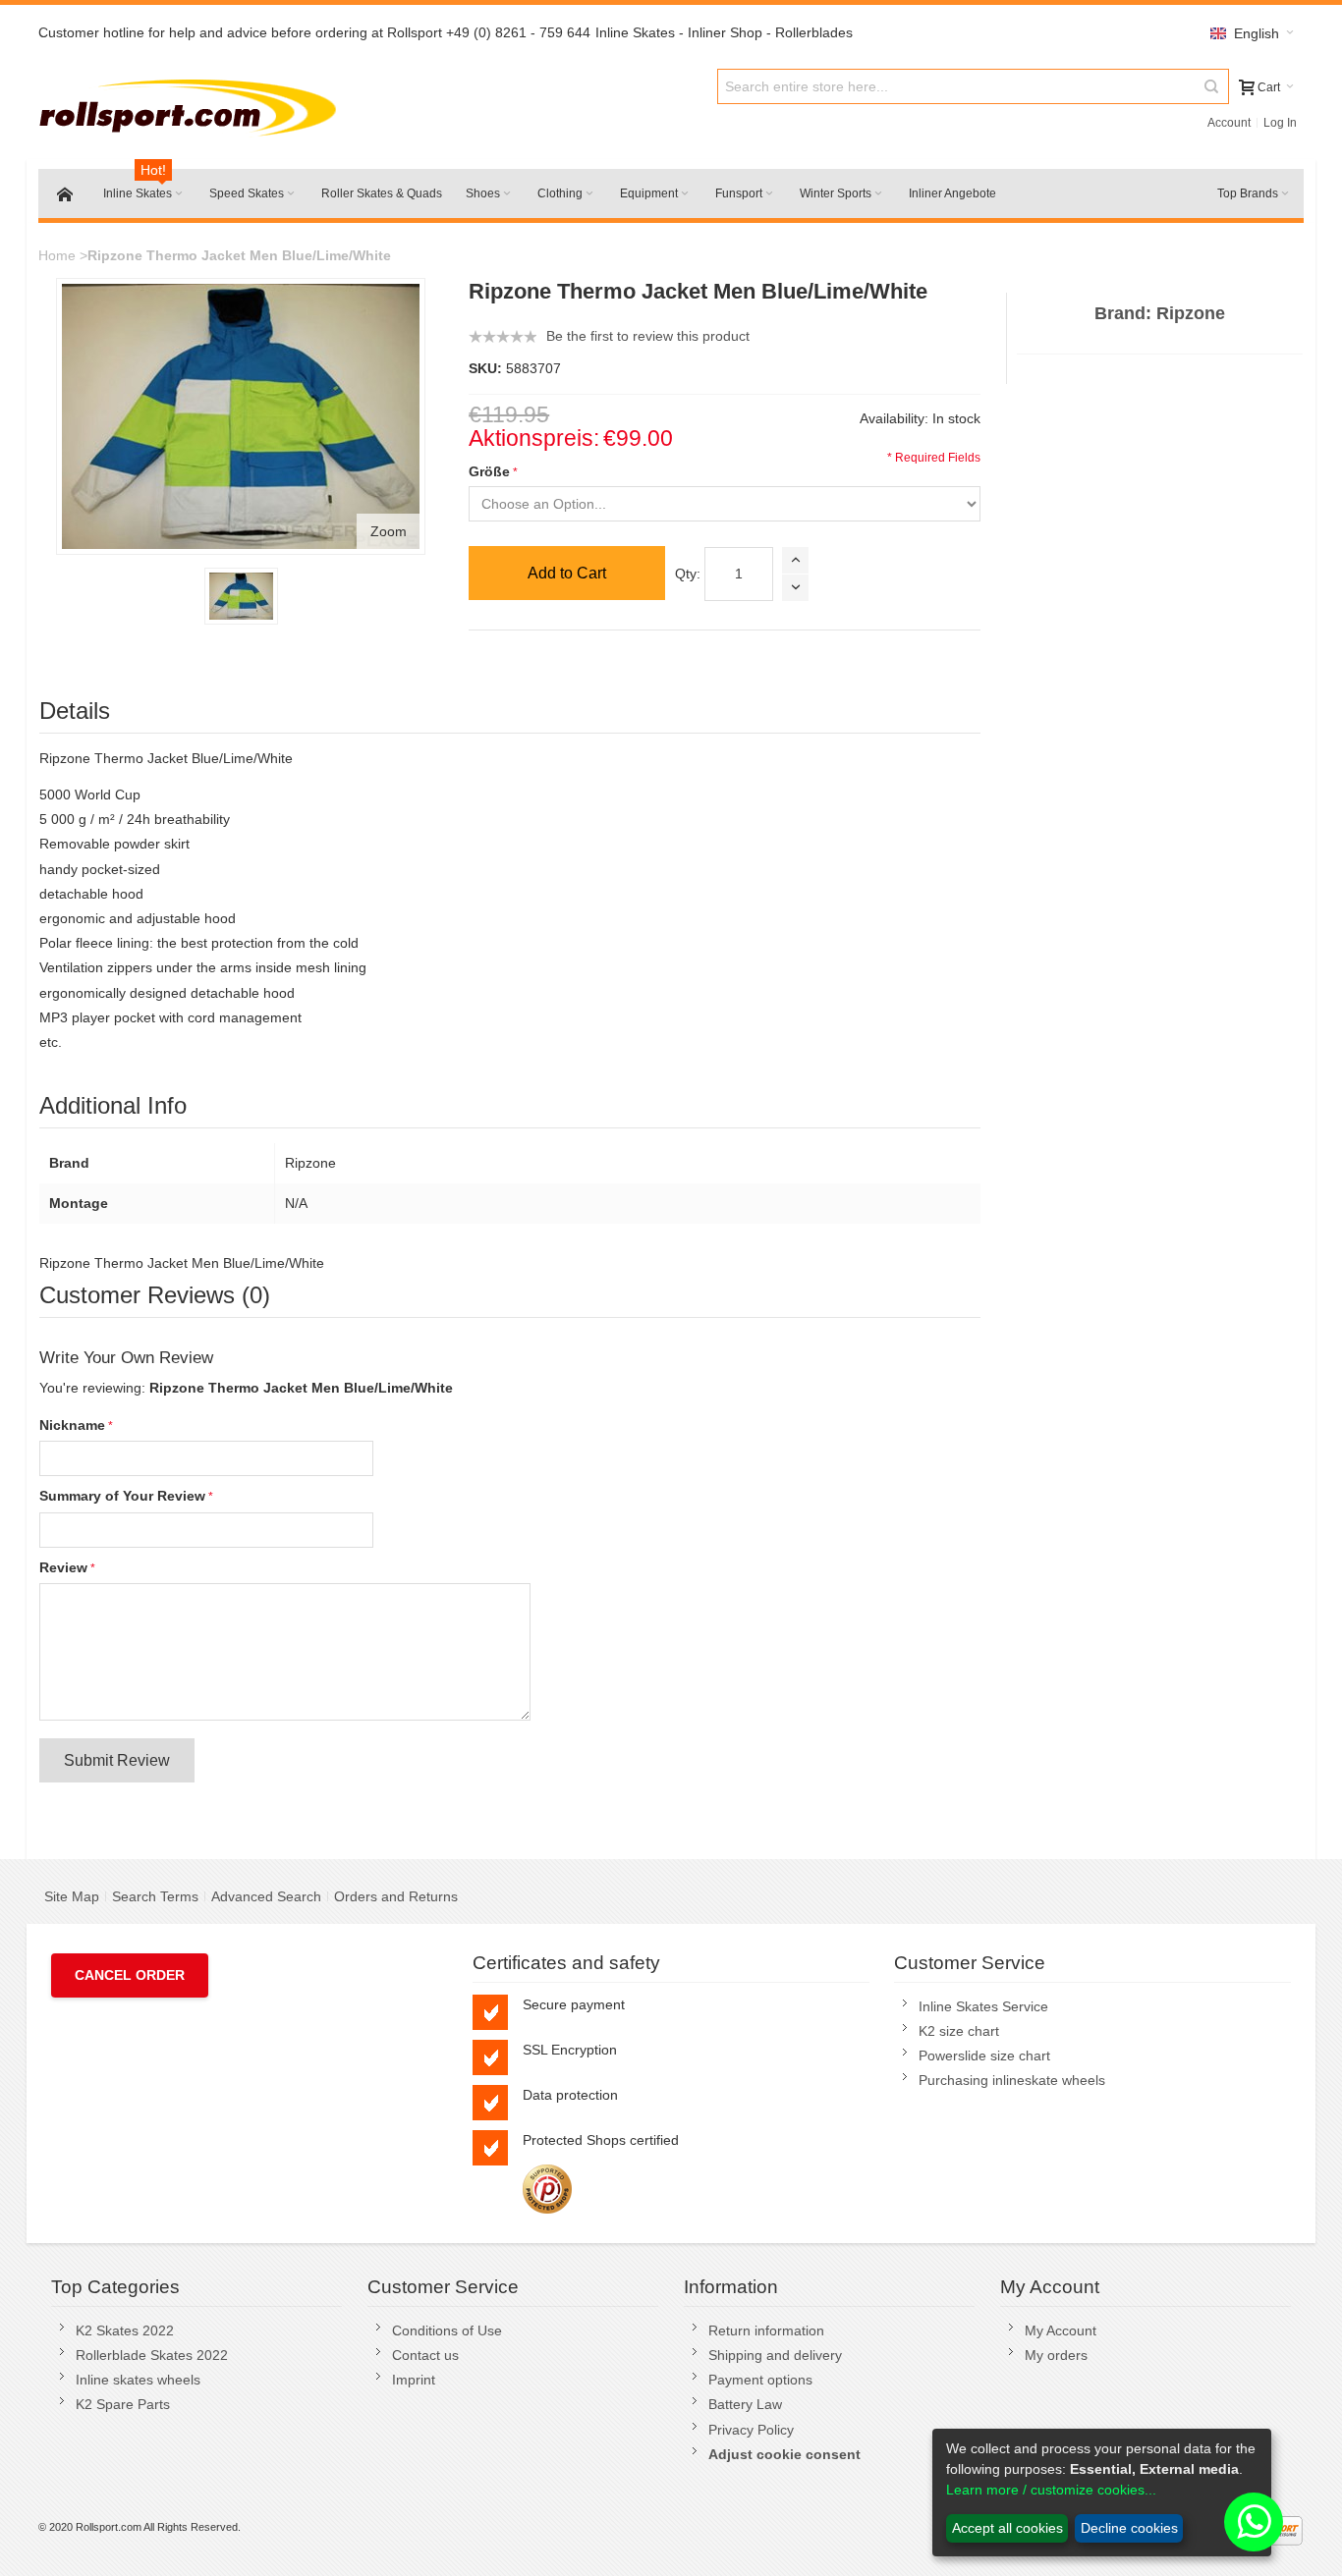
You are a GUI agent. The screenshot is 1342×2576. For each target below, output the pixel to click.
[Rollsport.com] (192, 105)
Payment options (760, 2380)
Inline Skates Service (983, 2006)
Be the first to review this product (648, 336)
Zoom (389, 531)
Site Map (72, 1896)
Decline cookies (1129, 2528)
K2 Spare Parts (123, 2404)
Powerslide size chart (984, 2055)
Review (63, 1567)
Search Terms (155, 1896)
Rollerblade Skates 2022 (152, 2355)
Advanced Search (266, 1896)
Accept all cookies (1007, 2528)
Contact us (425, 2355)
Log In (1280, 123)
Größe (489, 471)
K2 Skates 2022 (125, 2330)
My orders (1056, 2355)
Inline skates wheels (138, 2380)
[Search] (1211, 86)
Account (1229, 123)
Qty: (688, 574)
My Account (1061, 2330)
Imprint (414, 2380)
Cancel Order (130, 1975)
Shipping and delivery (775, 2355)
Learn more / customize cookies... (1051, 2490)
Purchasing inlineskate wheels (1012, 2080)
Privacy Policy (751, 2430)
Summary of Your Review (122, 1496)
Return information (766, 2330)
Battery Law (745, 2404)
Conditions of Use (447, 2330)
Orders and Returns (396, 1896)
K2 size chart (959, 2031)
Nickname (72, 1425)
